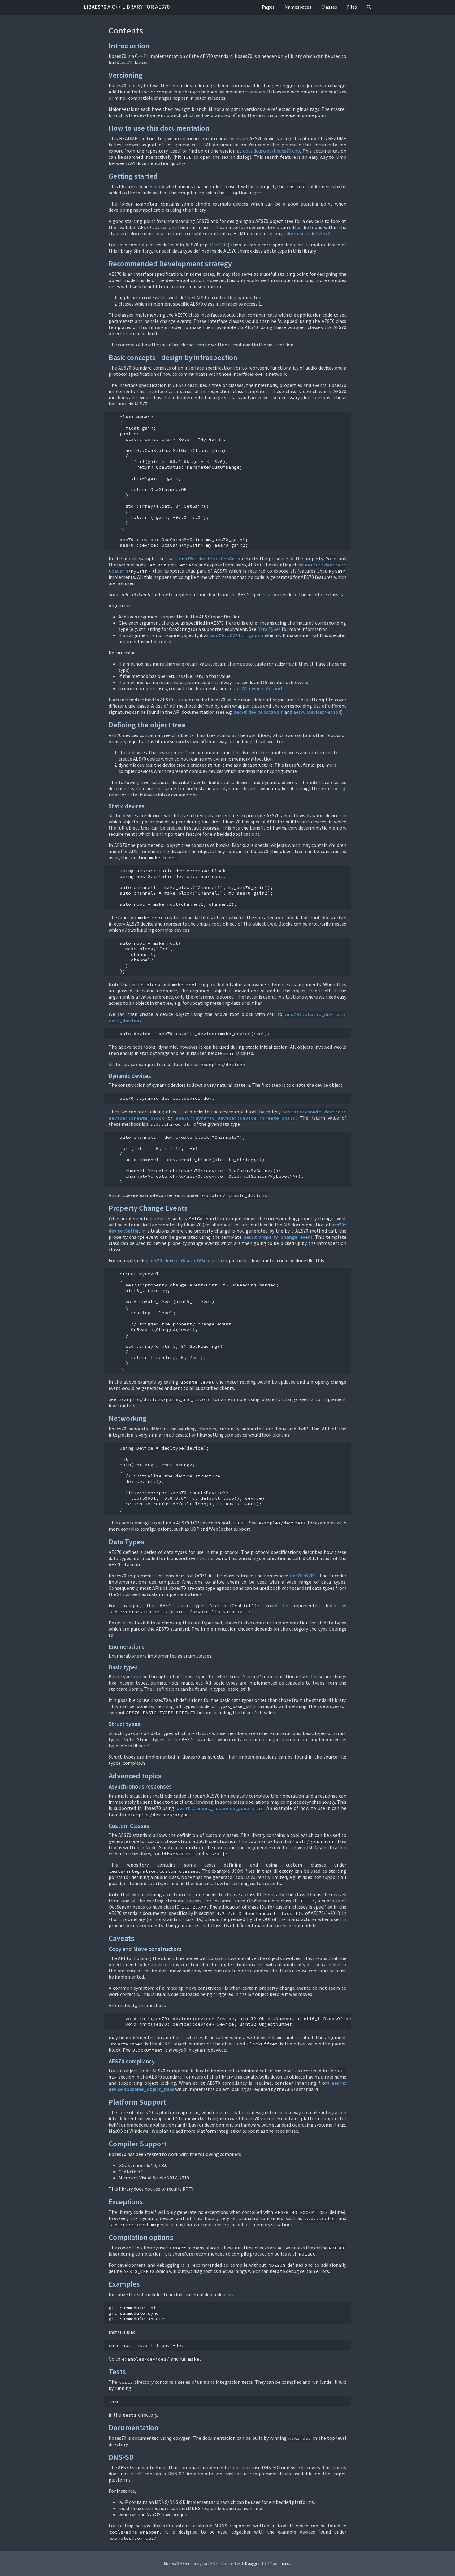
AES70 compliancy (132, 2061)
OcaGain (219, 245)
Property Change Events (148, 1208)
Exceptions (126, 2202)
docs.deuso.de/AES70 (308, 233)
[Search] (369, 7)
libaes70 (127, 7)
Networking (128, 1418)
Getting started (133, 176)
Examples (124, 2284)
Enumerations (127, 1647)
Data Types (269, 629)
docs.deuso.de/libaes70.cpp (271, 151)
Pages (268, 7)
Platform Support (137, 2102)
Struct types (124, 1724)
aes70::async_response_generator (220, 1808)
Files (352, 7)
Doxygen (253, 2563)
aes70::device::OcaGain (210, 559)
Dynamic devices (130, 1076)
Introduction (129, 46)
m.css (285, 2563)
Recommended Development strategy (170, 264)
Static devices (127, 806)
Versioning (126, 75)
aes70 (126, 62)
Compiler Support (138, 2144)
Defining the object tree (147, 725)
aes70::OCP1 (303, 1576)
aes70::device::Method (258, 688)
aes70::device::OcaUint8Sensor (183, 1260)
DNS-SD (121, 2457)
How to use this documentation (159, 128)
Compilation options (141, 2237)
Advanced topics (135, 1776)
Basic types (123, 1667)
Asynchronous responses (140, 1787)
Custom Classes (129, 1826)
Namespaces (298, 7)
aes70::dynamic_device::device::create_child (236, 1118)
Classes (329, 7)
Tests (117, 2372)
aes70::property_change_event (278, 1237)
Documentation (134, 2428)
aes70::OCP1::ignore (237, 635)
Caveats (121, 1938)
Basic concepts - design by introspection (173, 357)
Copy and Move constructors (145, 1949)
